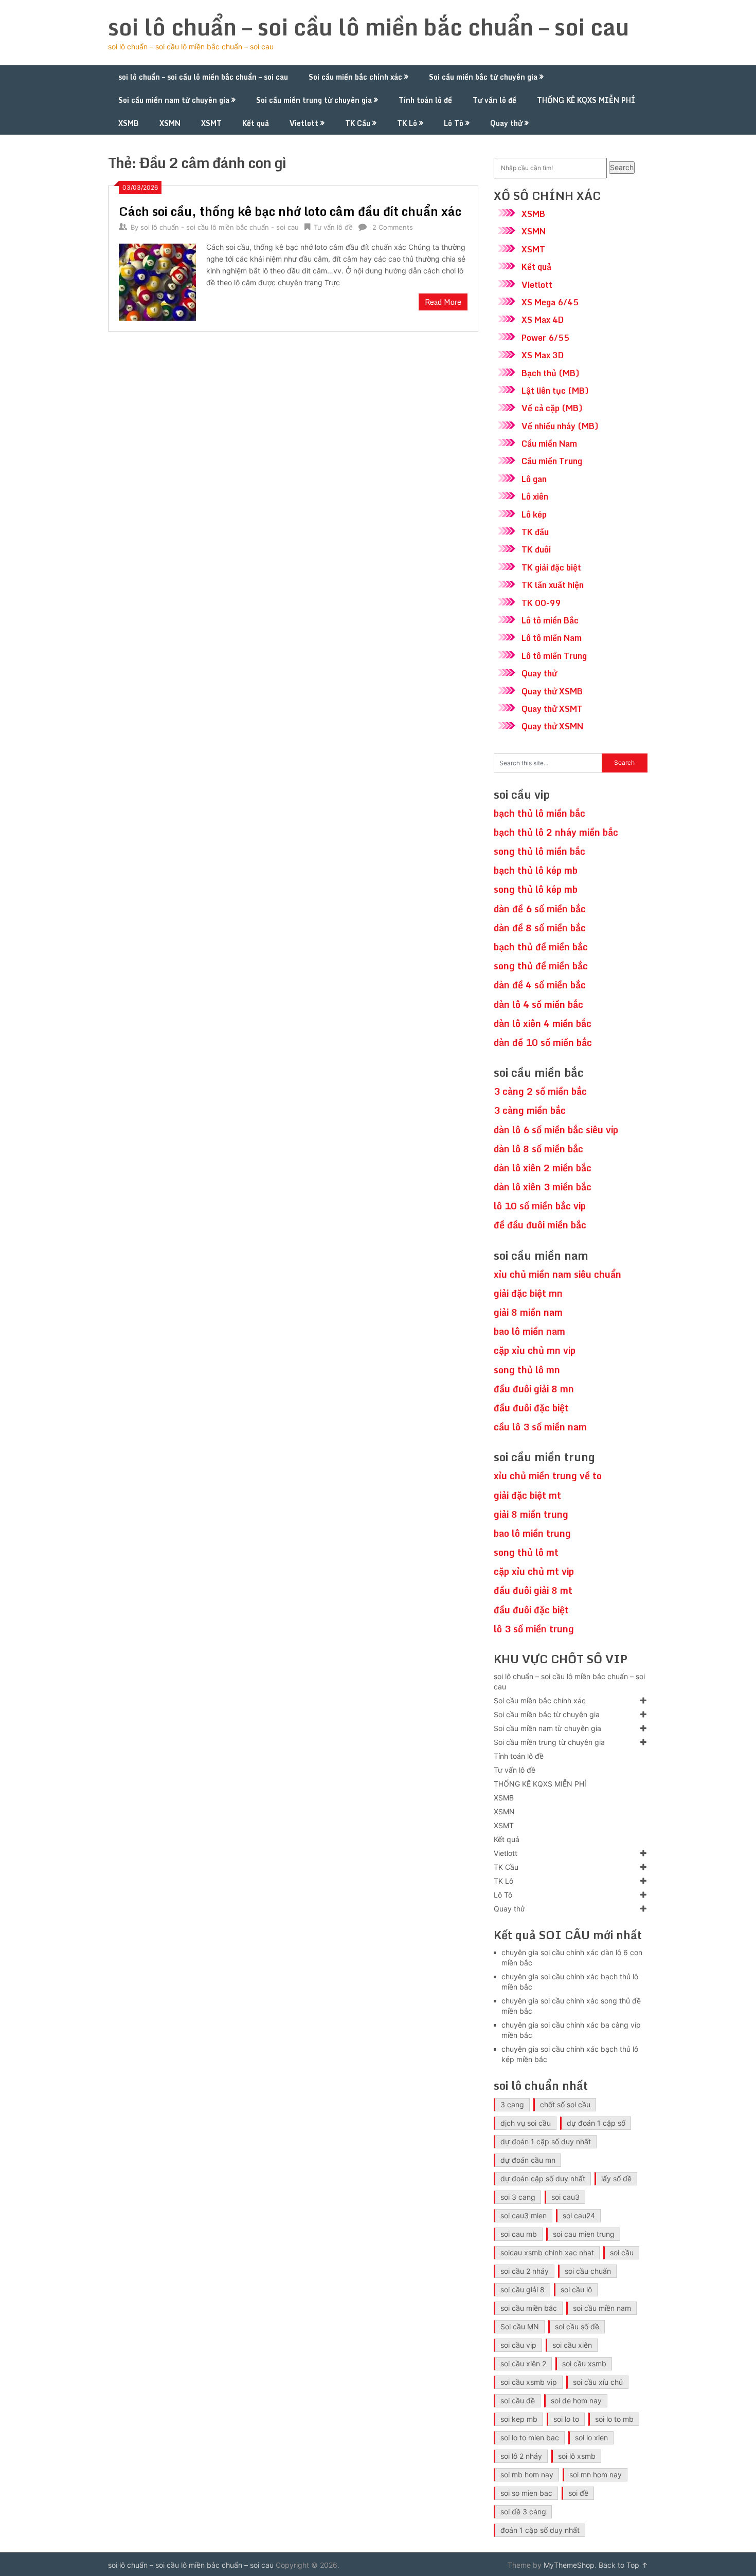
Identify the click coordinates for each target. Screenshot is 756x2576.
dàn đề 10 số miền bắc (543, 1042)
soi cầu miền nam (602, 2308)
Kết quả (256, 123)
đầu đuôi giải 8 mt (533, 1590)
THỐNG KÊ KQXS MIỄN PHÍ (586, 100)
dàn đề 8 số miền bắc (540, 928)
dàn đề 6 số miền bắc (540, 909)
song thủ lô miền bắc (539, 851)
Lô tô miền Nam (552, 638)
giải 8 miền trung (531, 1514)
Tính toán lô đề (425, 100)
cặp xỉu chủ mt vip (534, 1571)
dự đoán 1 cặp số (596, 2123)
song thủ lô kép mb (536, 889)
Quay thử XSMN (552, 726)
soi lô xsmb (577, 2456)
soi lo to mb (614, 2419)
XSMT (211, 123)
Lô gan (534, 479)
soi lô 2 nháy (521, 2456)
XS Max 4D (543, 320)
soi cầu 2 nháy (525, 2271)
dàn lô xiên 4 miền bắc (543, 1023)
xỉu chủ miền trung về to (548, 1476)
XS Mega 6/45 (550, 302)
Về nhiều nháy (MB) (560, 426)
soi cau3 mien (524, 2215)
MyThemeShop (569, 2565)
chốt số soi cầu (565, 2104)
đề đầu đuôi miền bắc (540, 1225)
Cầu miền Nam (549, 444)
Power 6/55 (545, 338)
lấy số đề (616, 2178)
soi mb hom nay (527, 2474)
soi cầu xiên (572, 2345)
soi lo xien (591, 2437)
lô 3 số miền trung (534, 1629)
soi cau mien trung (584, 2234)
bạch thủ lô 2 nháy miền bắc (556, 832)
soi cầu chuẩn (588, 2271)
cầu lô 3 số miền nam (540, 1427)
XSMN (170, 123)
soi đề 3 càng (523, 2511)
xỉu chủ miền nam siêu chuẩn (557, 1274)
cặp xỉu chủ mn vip (535, 1350)
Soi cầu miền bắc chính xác (355, 77)
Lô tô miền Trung (554, 656)
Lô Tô (454, 123)
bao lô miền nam (529, 1331)
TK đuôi (536, 549)
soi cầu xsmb (584, 2363)
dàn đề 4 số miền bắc (540, 985)
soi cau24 (579, 2215)
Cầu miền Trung (552, 461)
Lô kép (534, 514)
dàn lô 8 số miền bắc (538, 1149)
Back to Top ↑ (623, 2565)
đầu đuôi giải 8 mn (534, 1389)
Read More (443, 302)
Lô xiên (535, 496)
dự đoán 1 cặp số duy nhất (546, 2141)
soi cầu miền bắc (529, 2308)
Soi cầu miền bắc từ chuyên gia (483, 77)
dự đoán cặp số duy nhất (543, 2178)
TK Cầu (358, 123)
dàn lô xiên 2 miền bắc (543, 1168)
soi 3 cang (518, 2197)
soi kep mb (519, 2419)
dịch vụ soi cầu (526, 2123)
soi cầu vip (518, 2345)
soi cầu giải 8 (523, 2289)
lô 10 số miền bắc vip (540, 1206)
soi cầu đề (518, 2400)
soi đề (578, 2493)
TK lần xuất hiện (553, 585)
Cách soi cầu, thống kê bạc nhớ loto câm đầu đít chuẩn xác (290, 211)
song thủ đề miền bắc (541, 966)
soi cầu (622, 2252)
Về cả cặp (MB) (552, 408)
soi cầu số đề (577, 2326)
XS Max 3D (543, 355)
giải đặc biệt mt (527, 1495)
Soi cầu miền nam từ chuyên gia (174, 100)
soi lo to (566, 2419)
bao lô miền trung (532, 1533)
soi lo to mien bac (530, 2437)
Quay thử (506, 123)
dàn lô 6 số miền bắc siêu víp (556, 1130)
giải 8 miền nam (528, 1312)
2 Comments (393, 227)
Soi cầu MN (520, 2326)
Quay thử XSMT (552, 709)
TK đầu (535, 532)
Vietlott (304, 123)
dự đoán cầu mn (528, 2160)
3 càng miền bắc (530, 1110)
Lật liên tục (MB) (555, 391)
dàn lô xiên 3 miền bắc (543, 1187)
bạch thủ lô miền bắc (539, 813)
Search (622, 167)
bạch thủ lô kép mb (536, 870)
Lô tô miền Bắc (550, 620)
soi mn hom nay (596, 2474)
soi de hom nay (576, 2400)
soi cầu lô (576, 2289)
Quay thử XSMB (552, 691)
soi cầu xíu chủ (598, 2382)
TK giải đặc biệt (551, 567)
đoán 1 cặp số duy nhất (540, 2530)
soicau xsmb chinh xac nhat (547, 2252)
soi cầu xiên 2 (523, 2363)
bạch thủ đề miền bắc (541, 947)
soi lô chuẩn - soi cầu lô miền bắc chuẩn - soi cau (220, 227)
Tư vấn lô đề (494, 100)
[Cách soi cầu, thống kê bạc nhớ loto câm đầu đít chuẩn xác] (157, 281)
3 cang (512, 2104)
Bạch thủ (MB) (551, 373)
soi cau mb (519, 2234)
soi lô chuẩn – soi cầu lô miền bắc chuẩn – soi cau (368, 27)
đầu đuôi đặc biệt (531, 1408)
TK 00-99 (541, 603)
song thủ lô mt (526, 1552)
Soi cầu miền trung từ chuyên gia (314, 100)
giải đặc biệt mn (528, 1293)
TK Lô (407, 123)
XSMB (129, 123)
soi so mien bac (526, 2493)
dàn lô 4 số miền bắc (538, 1004)
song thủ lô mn (527, 1370)
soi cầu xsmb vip (529, 2382)
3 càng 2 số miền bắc (540, 1091)
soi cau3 (565, 2197)
